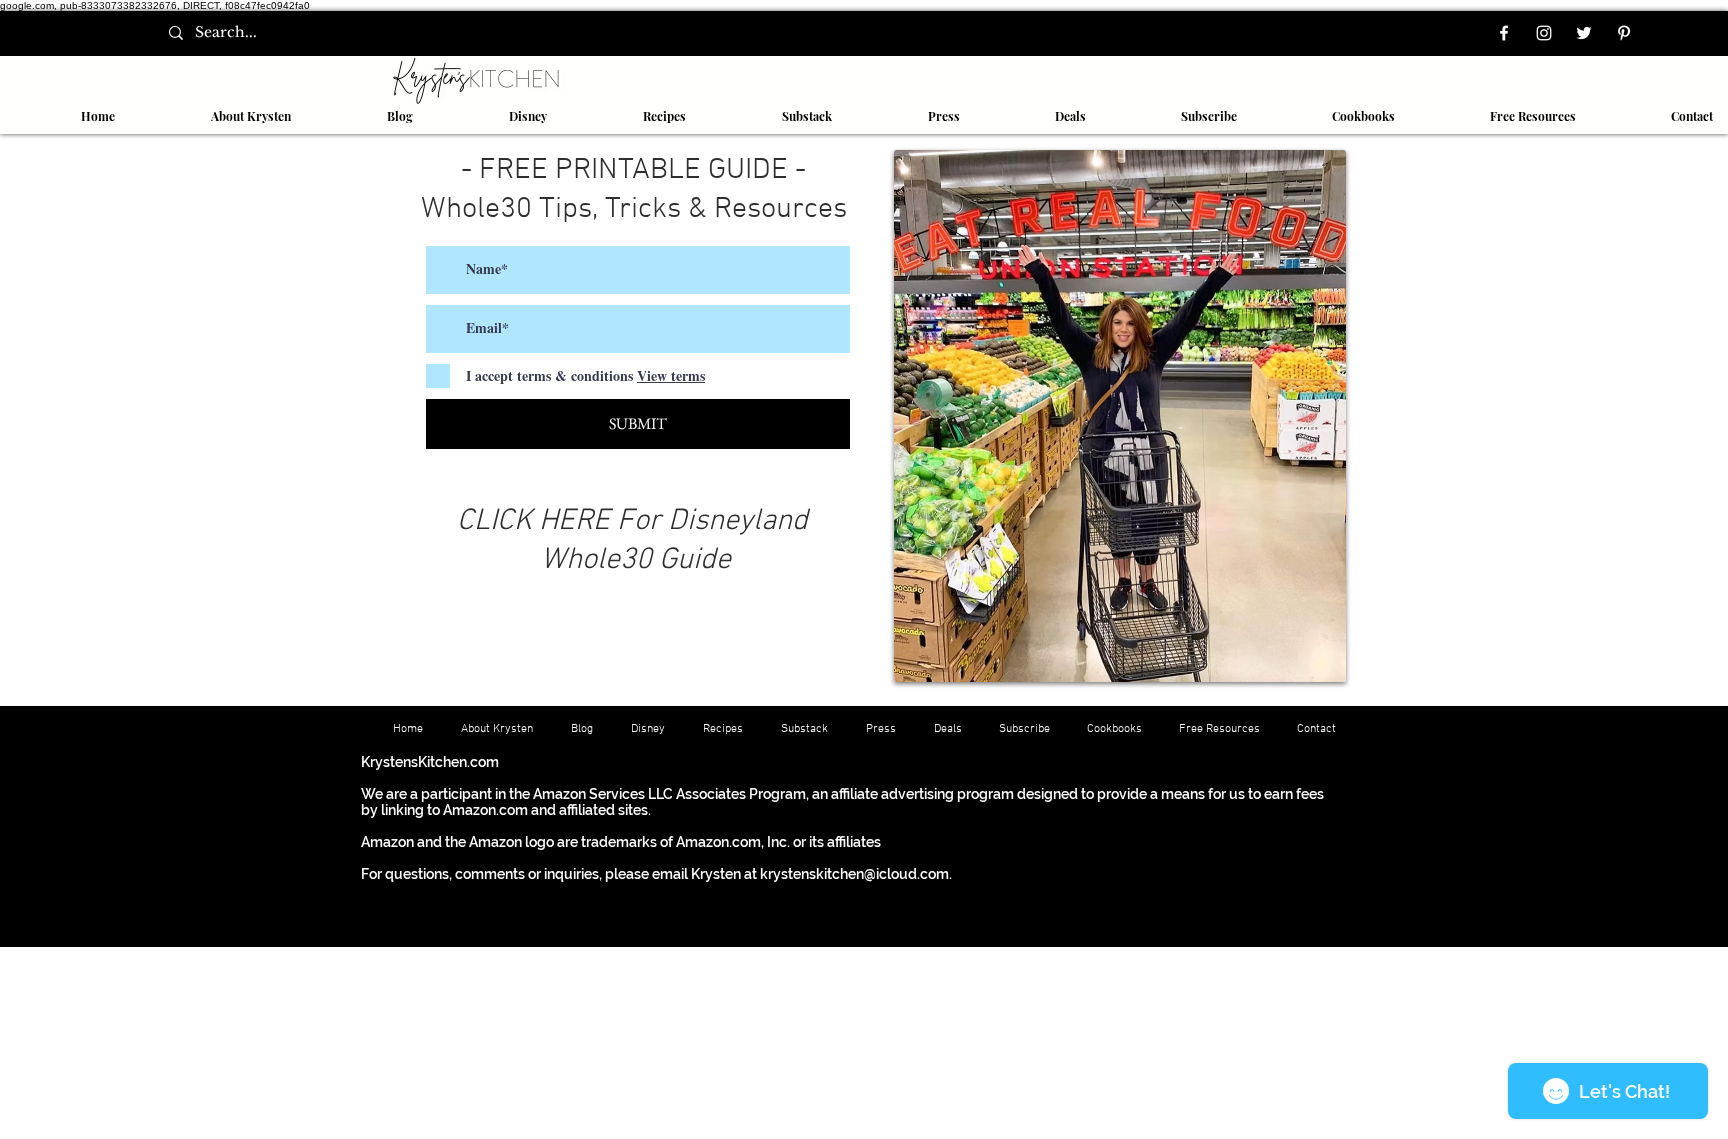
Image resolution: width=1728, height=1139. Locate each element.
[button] (631, 116)
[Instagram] (1544, 33)
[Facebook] (1504, 33)
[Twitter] (1584, 33)
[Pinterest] (1624, 33)
